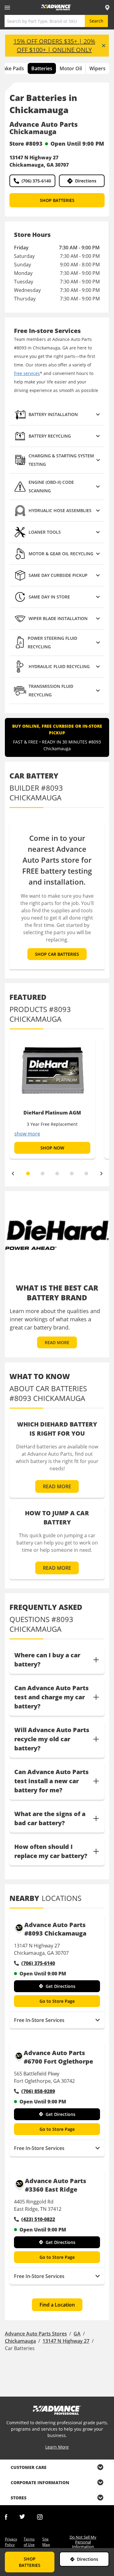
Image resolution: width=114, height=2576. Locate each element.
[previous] (13, 1174)
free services (27, 373)
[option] (52, 1097)
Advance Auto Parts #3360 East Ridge (56, 2185)
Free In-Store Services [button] (39, 2020)
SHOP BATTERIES (57, 200)
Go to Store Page (57, 2001)
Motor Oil (71, 68)
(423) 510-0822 (38, 2219)
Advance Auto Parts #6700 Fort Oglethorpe (58, 2057)
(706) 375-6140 (36, 181)
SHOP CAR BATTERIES (57, 954)
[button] (57, 415)
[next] (102, 1174)
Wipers (97, 68)
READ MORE (57, 1342)
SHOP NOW (52, 1148)
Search (96, 21)
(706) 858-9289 (38, 2091)
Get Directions (60, 1986)
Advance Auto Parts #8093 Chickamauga (55, 1929)
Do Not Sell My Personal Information (83, 2542)
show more (27, 1134)
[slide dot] (28, 1174)
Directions (86, 181)
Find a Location (57, 2305)
